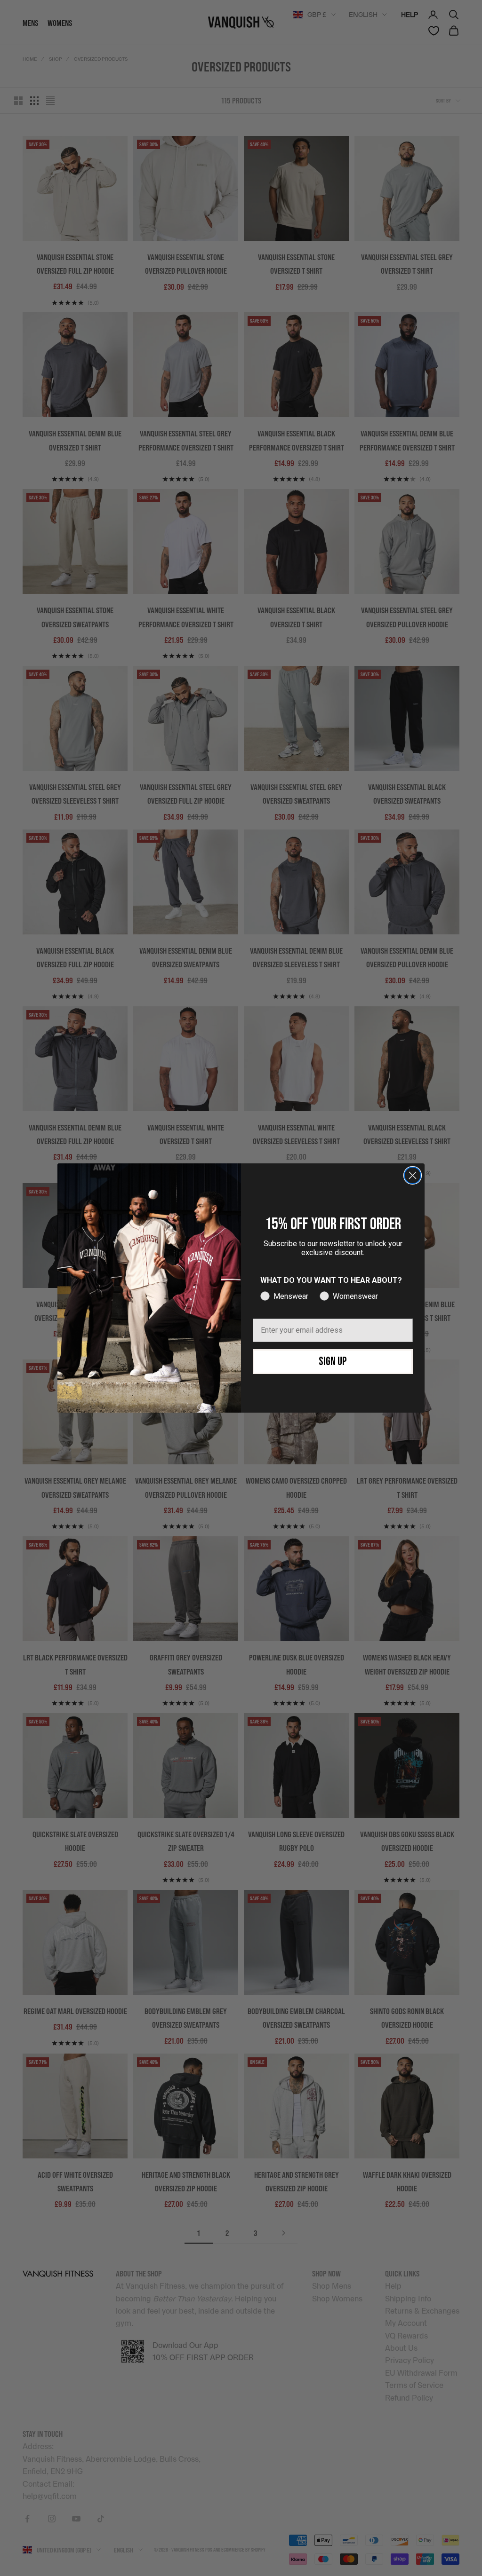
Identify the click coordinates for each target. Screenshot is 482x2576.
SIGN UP (333, 1362)
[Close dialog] (413, 1175)
